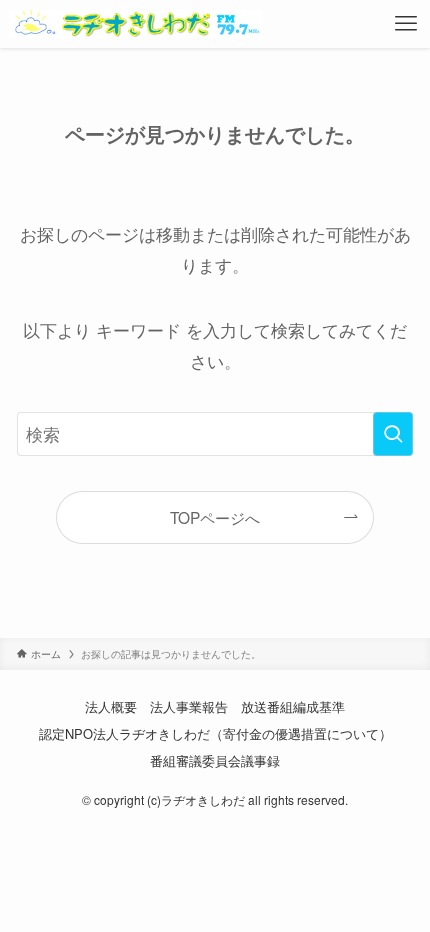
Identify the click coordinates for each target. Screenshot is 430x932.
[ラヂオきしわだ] (136, 24)
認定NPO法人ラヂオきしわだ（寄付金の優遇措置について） (215, 733)
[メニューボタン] (406, 24)
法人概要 (111, 706)
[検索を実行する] (393, 434)
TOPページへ (215, 517)
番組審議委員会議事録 (215, 760)
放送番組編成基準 (293, 706)
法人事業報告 (189, 706)
